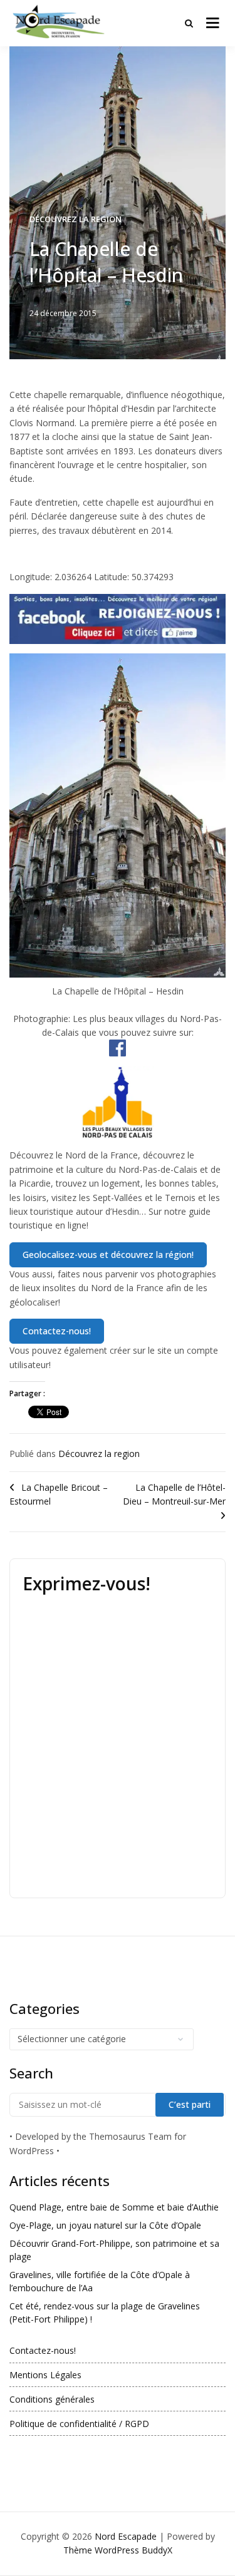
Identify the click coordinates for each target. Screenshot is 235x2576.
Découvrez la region (76, 219)
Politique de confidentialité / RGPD (79, 2424)
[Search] (189, 23)
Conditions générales (52, 2399)
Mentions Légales (45, 2375)
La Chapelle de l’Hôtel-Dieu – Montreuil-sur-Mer (174, 1494)
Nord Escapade (126, 2536)
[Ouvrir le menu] (213, 23)
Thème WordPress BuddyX (118, 2550)
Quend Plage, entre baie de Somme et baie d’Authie (114, 2207)
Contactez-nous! (43, 2350)
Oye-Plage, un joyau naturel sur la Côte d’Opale (105, 2225)
